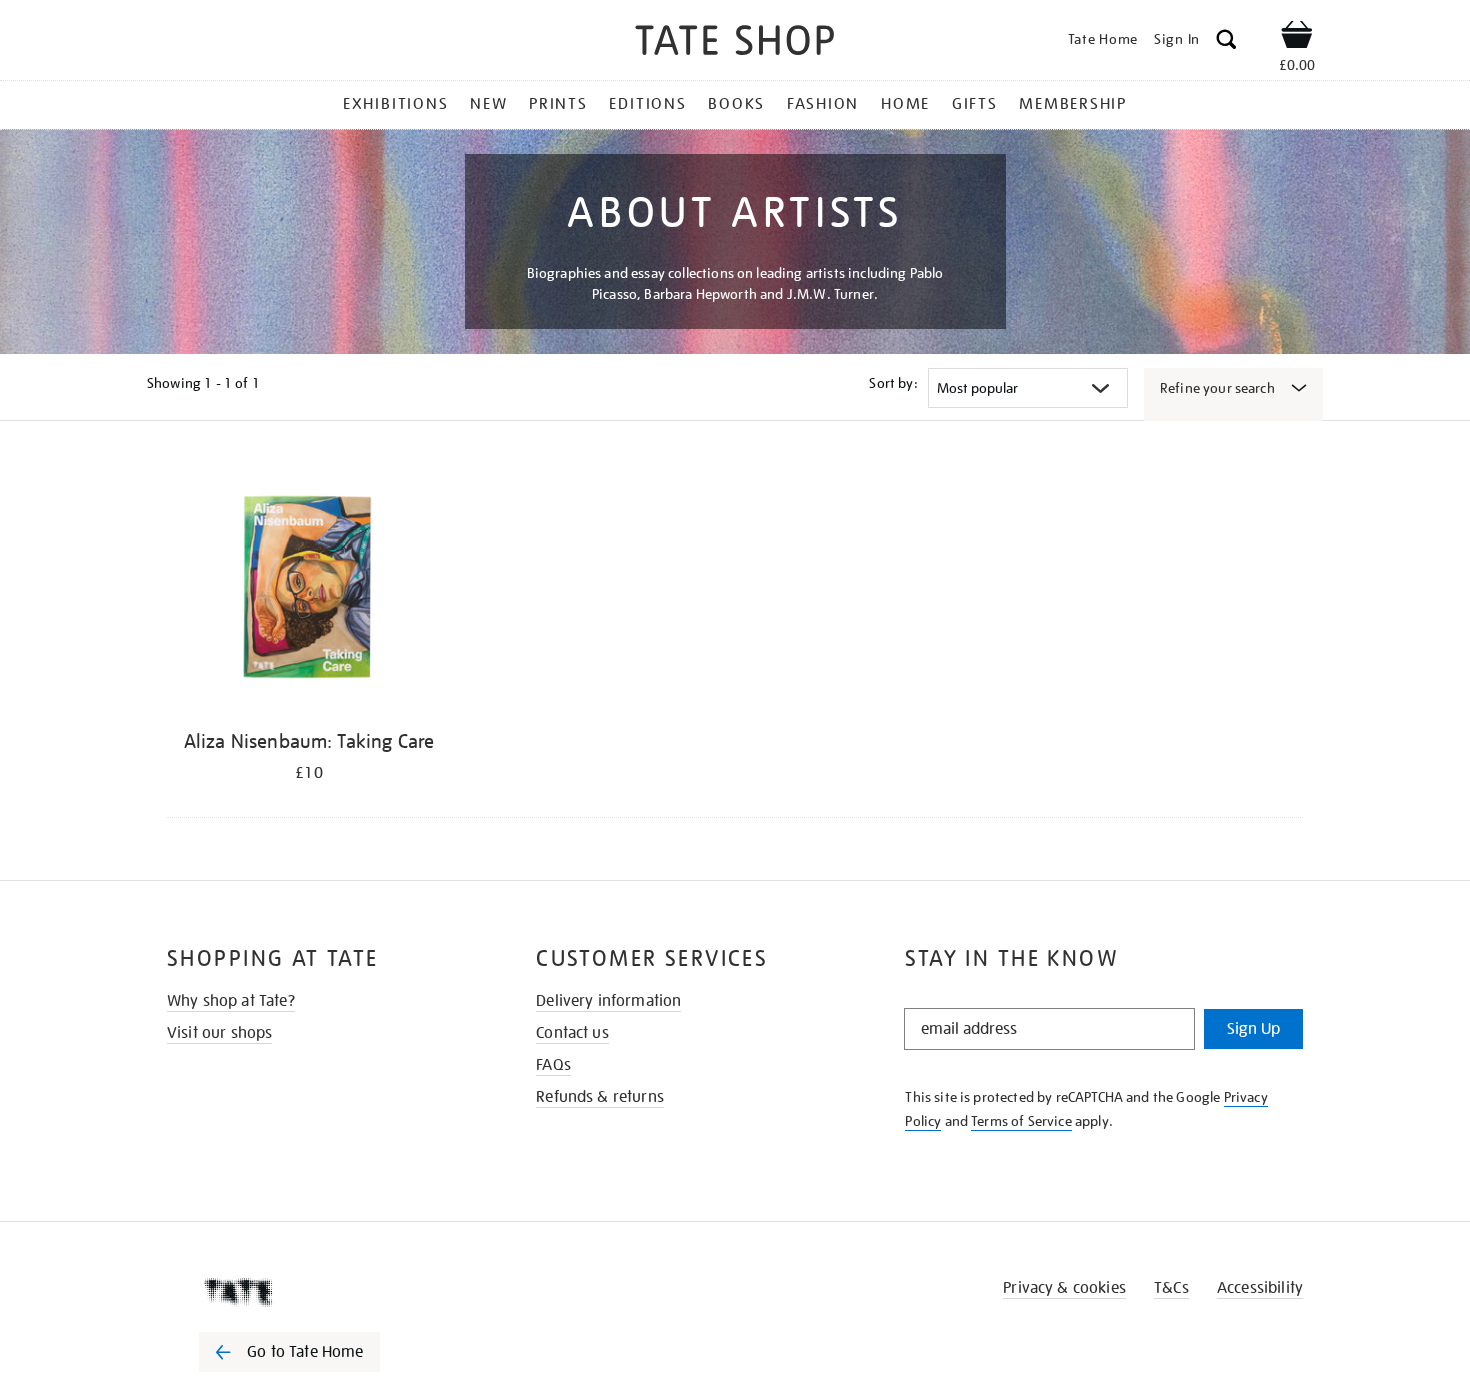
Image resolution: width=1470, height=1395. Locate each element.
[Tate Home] (325, 1292)
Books (736, 104)
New (488, 104)
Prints (558, 104)
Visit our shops (219, 1033)
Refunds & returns (600, 1097)
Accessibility (1260, 1288)
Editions (647, 104)
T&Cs (1171, 1288)
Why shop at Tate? (231, 1001)
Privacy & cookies (1064, 1288)
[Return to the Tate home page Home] (735, 43)
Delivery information (608, 1001)
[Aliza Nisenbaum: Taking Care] (309, 588)
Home (905, 104)
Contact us (572, 1033)
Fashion (823, 104)
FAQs (553, 1065)
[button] (1226, 42)
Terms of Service (1021, 1121)
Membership (1073, 104)
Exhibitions (395, 104)
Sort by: (893, 383)
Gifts (975, 104)
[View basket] (1297, 38)
